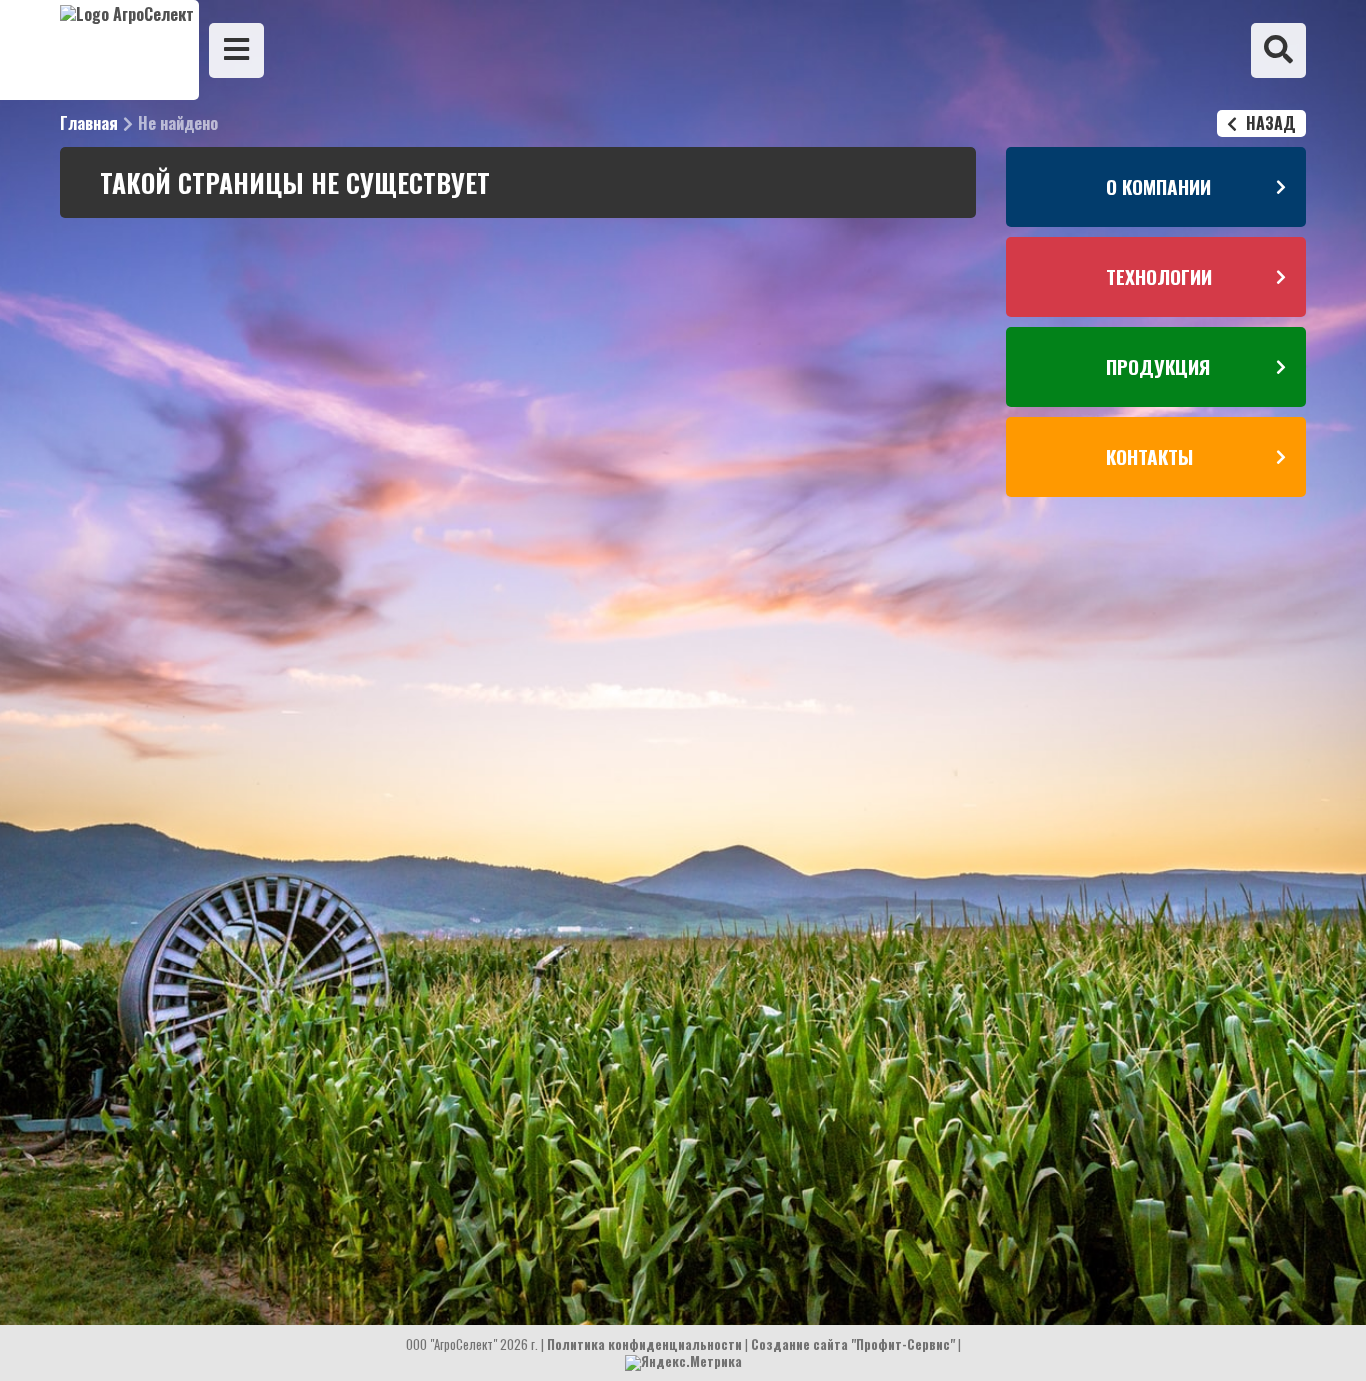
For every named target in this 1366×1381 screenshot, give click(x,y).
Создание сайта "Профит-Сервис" (853, 1344)
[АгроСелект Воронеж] (99, 50)
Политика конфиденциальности (644, 1344)
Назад (1269, 123)
